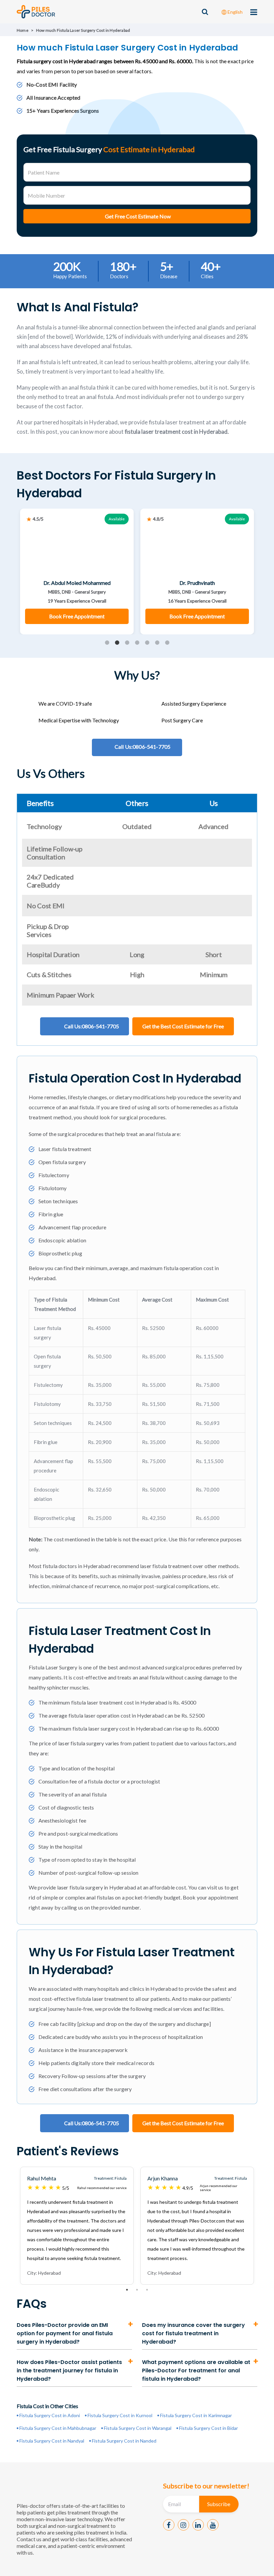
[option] (77, 572)
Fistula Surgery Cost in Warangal (138, 2428)
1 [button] (107, 643)
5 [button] (147, 643)
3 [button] (127, 643)
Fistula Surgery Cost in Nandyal (52, 2441)
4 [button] (137, 643)
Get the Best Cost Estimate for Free (183, 1026)
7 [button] (167, 643)
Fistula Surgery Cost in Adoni (50, 2415)
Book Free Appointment (77, 616)
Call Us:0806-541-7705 (92, 1026)
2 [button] (117, 643)
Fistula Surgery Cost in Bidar (209, 2428)
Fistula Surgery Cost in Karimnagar (196, 2415)
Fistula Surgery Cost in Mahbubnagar (58, 2428)
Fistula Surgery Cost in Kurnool (120, 2415)
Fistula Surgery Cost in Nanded (124, 2441)
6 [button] (157, 643)
